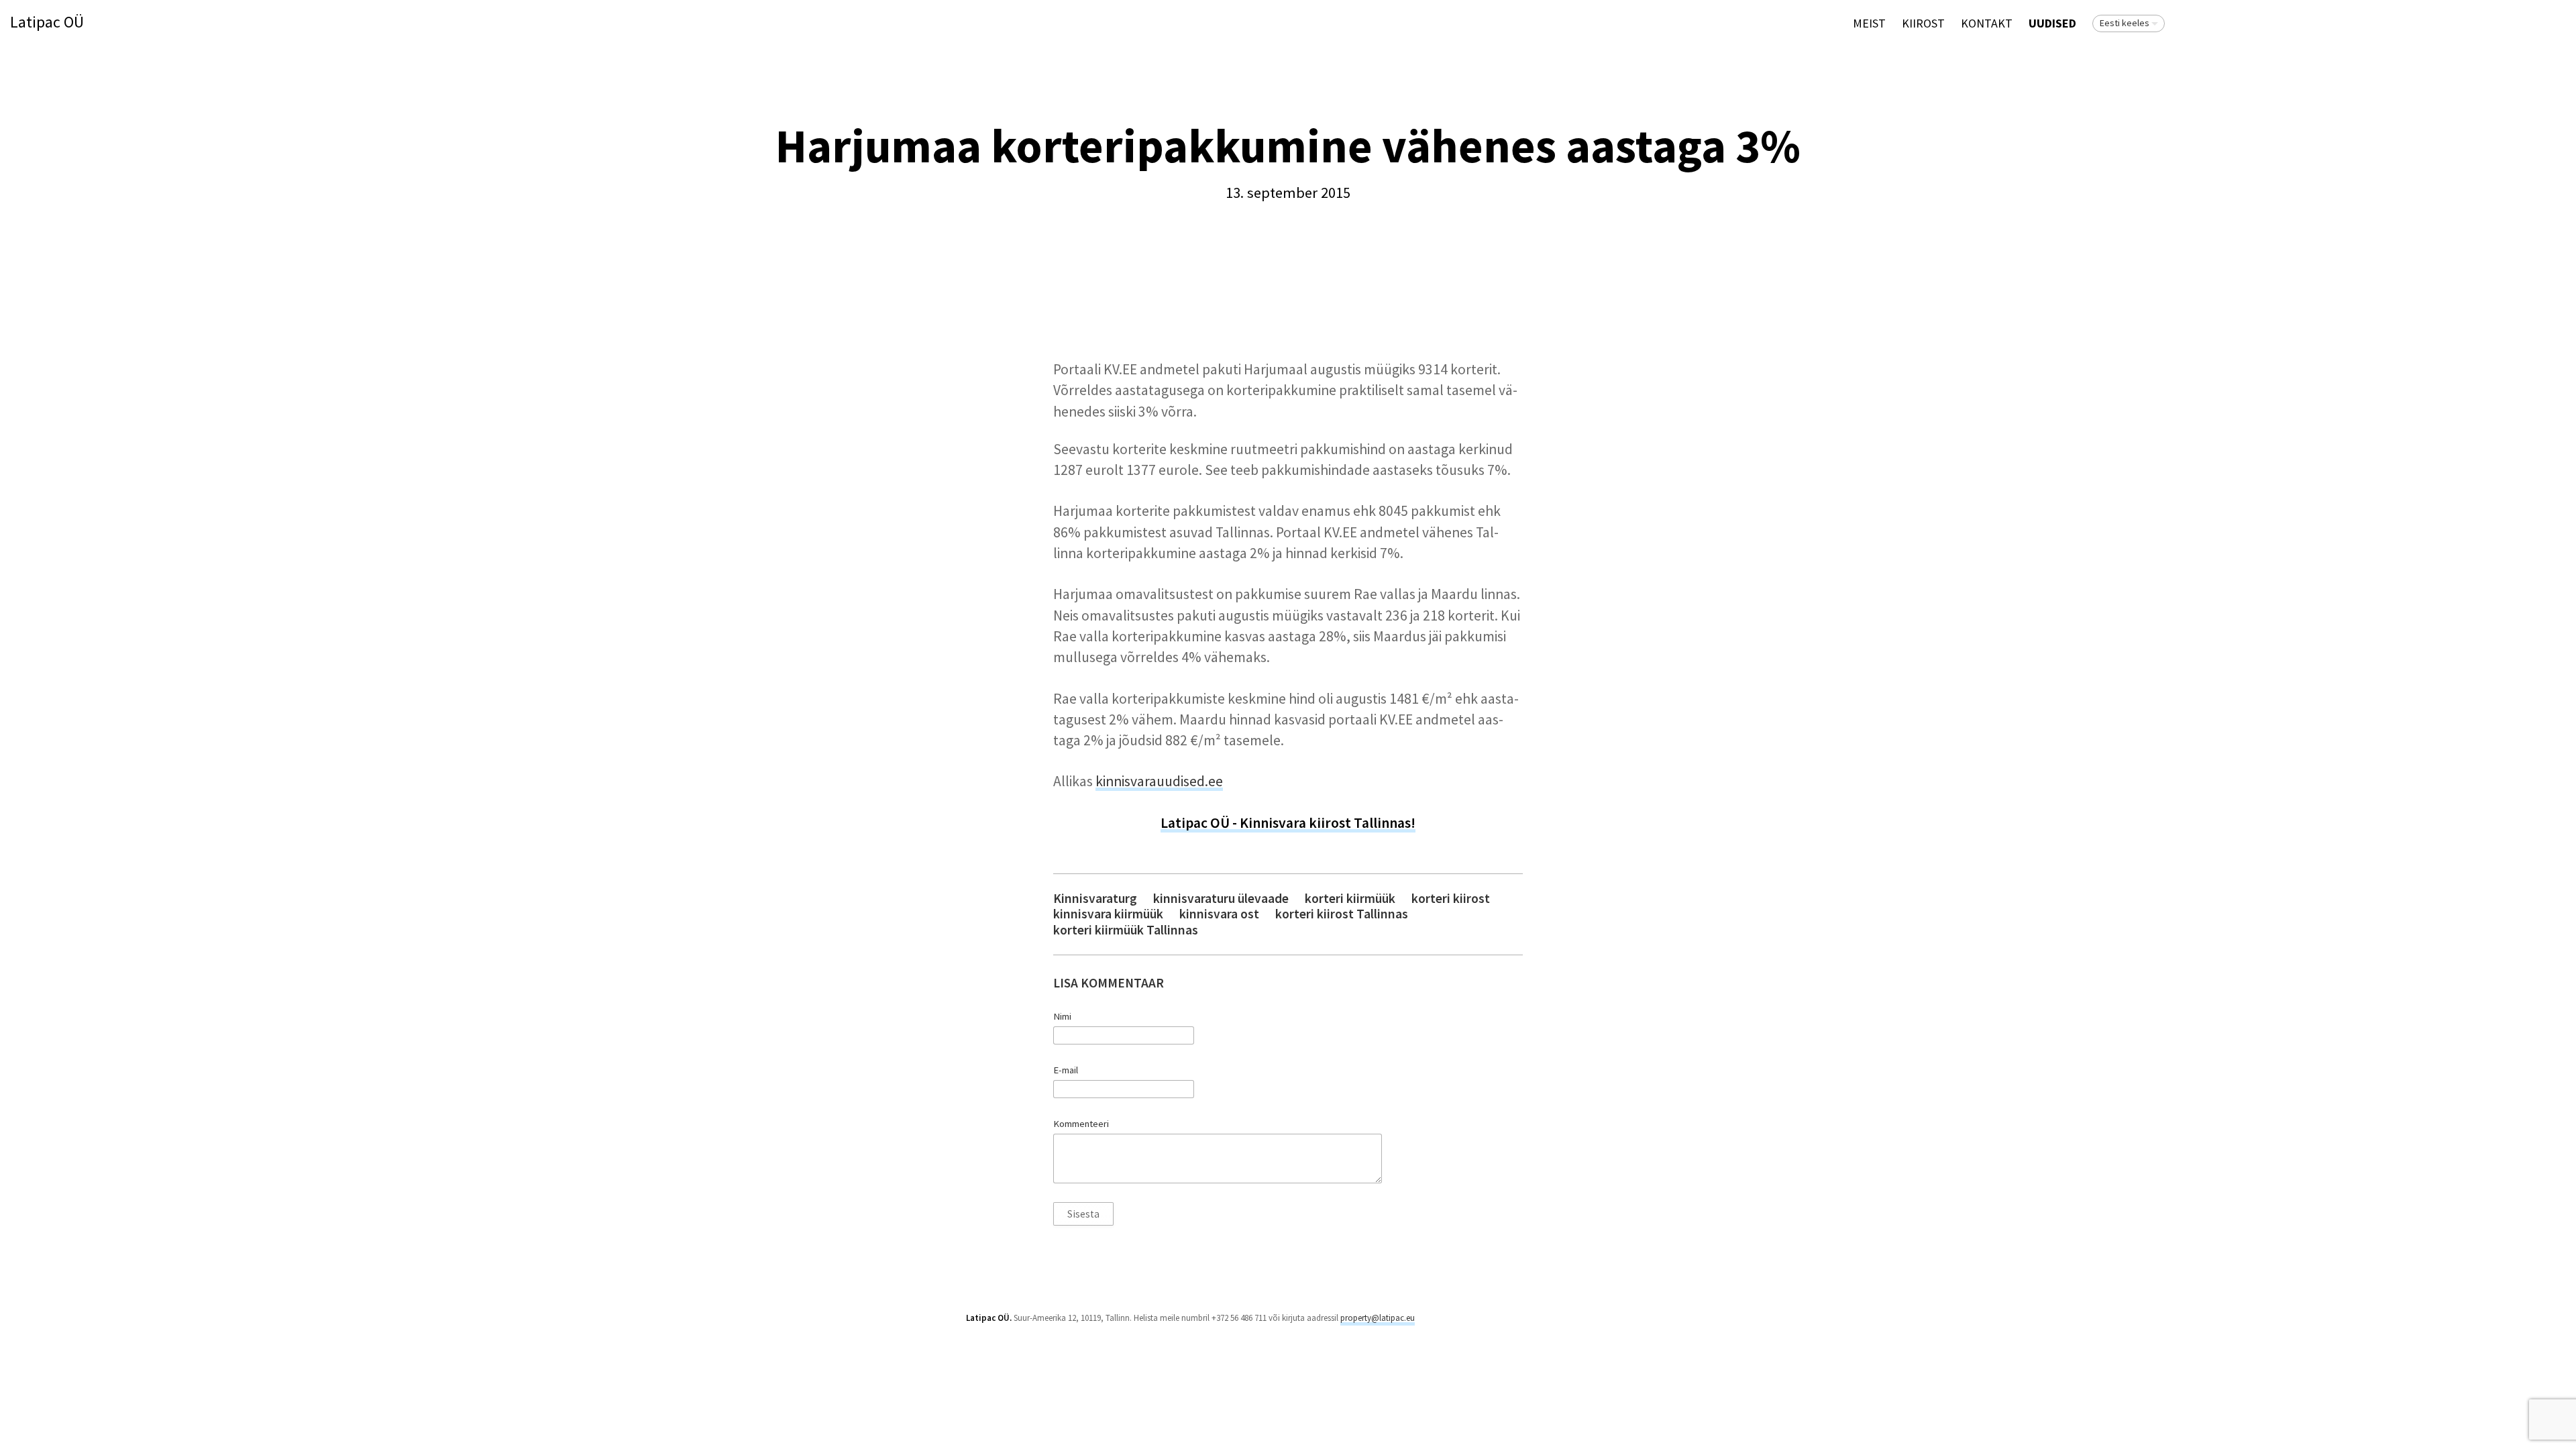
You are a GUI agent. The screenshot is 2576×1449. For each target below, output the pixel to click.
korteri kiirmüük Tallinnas (1126, 930)
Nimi (1062, 1016)
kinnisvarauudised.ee (1159, 781)
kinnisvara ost (1219, 914)
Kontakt (1987, 23)
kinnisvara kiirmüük (1108, 914)
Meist (1869, 23)
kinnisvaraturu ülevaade (1221, 899)
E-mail (1066, 1070)
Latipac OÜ (47, 22)
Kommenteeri (1081, 1124)
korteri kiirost (1451, 899)
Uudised (2052, 23)
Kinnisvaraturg (1095, 899)
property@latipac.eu (1378, 1318)
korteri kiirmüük (1350, 899)
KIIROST (1923, 23)
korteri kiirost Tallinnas (1342, 914)
